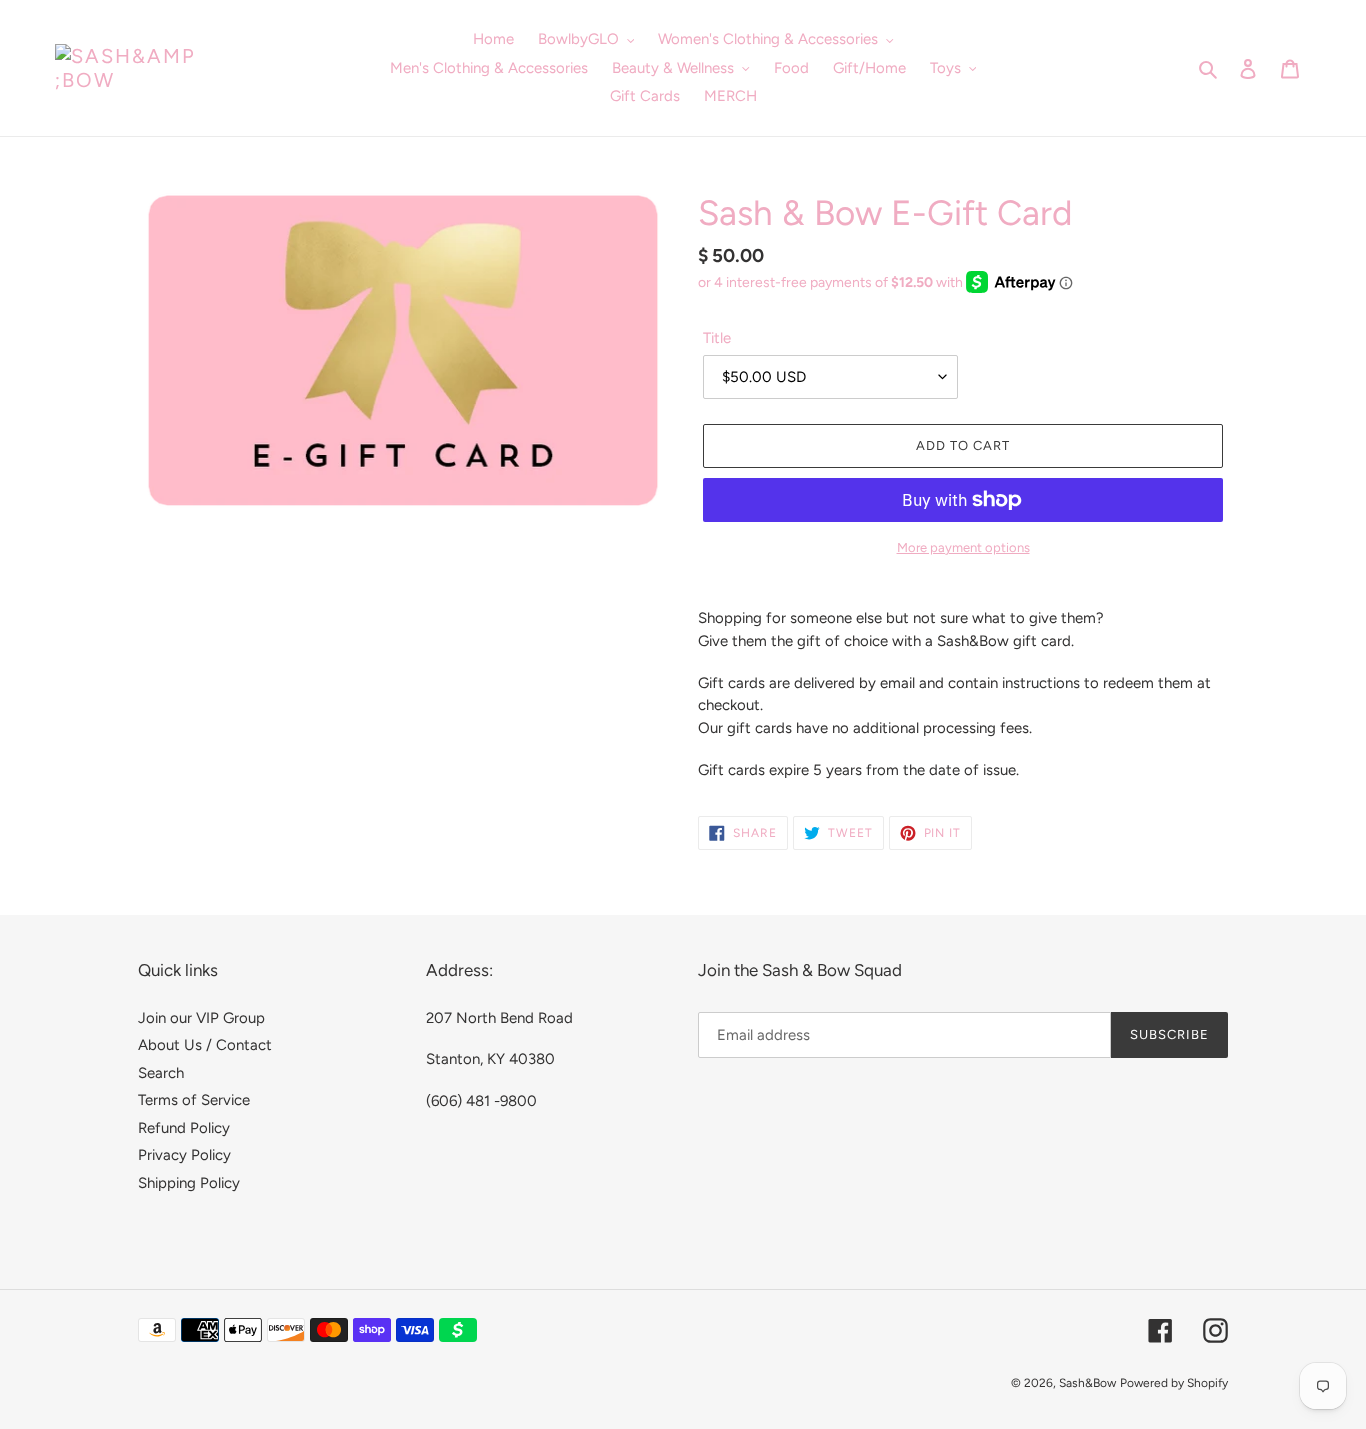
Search (161, 1073)
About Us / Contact (205, 1045)
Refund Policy (184, 1128)
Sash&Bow (1087, 1383)
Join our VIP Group (201, 1018)
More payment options (963, 547)
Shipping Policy (189, 1183)
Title (717, 338)
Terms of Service (194, 1100)
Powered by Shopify (1174, 1383)
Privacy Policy (184, 1155)
